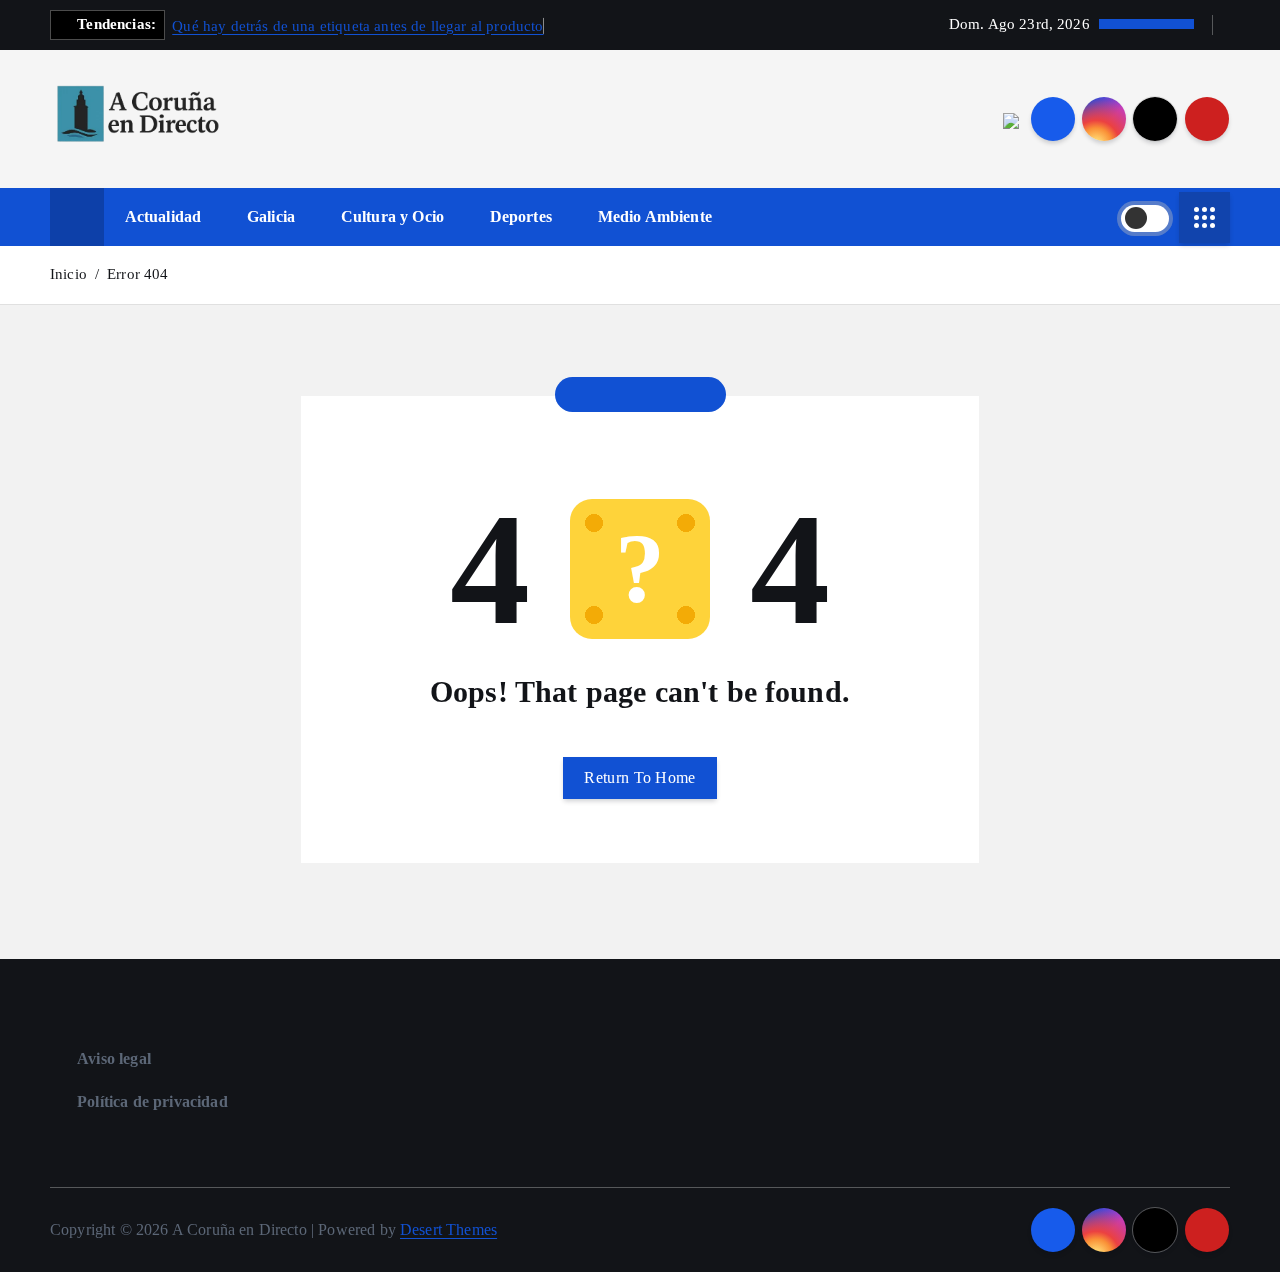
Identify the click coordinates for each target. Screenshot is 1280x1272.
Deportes (521, 216)
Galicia (271, 216)
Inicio (68, 274)
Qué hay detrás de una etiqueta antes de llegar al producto (357, 26)
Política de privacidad (152, 1101)
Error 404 (137, 274)
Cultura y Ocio (392, 216)
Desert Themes (448, 1229)
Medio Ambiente (655, 216)
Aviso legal (114, 1058)
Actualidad (163, 216)
